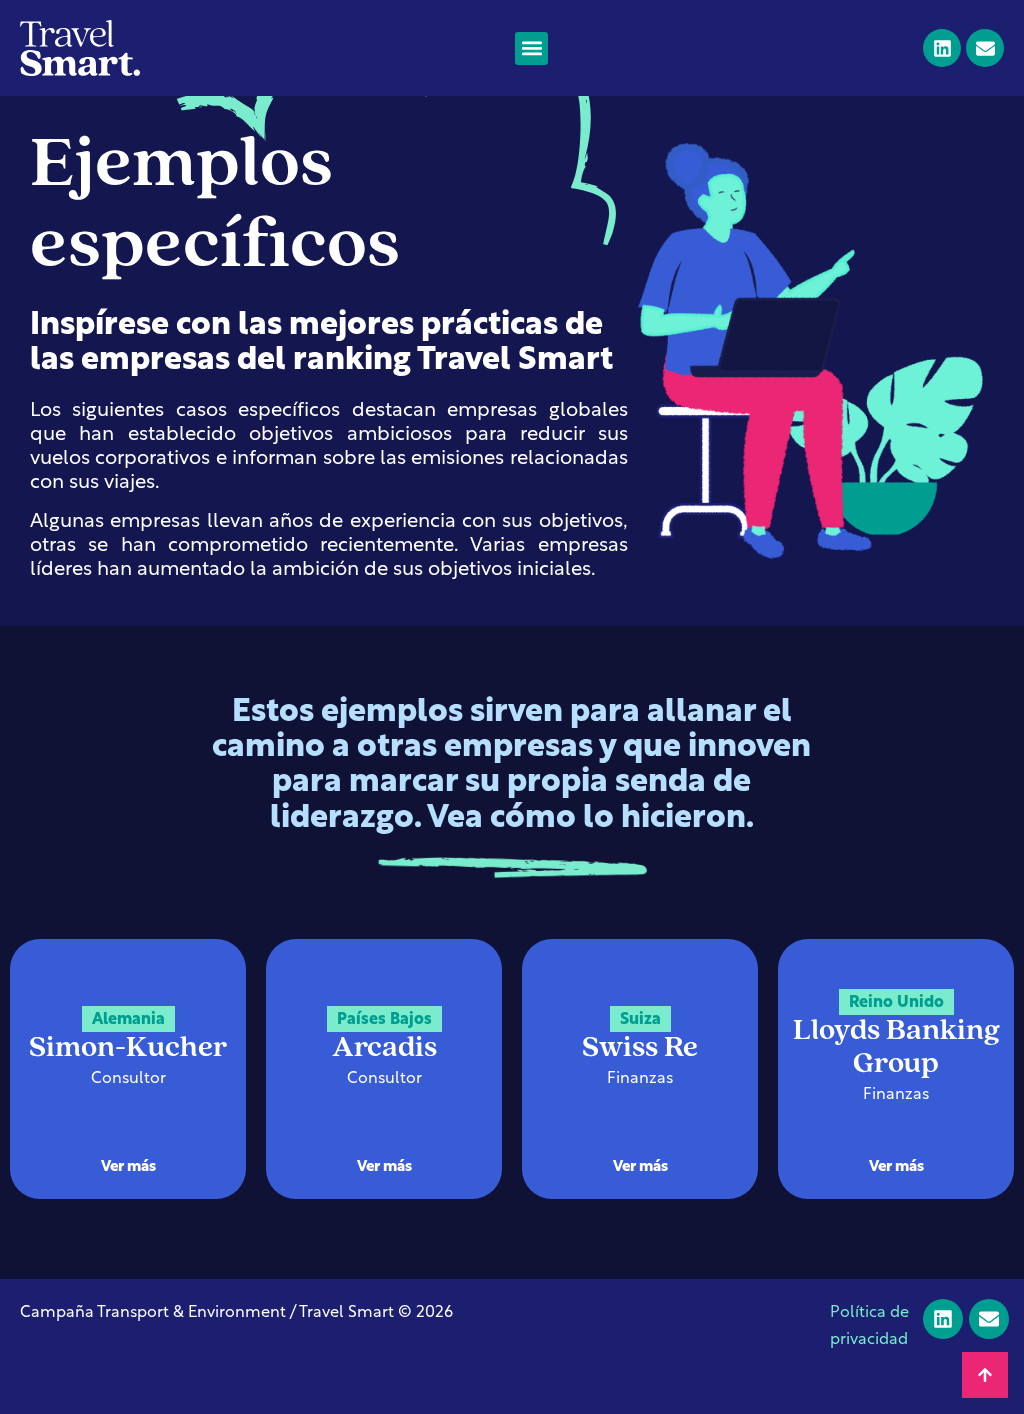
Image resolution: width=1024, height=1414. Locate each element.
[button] (531, 48)
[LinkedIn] (942, 48)
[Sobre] (985, 48)
